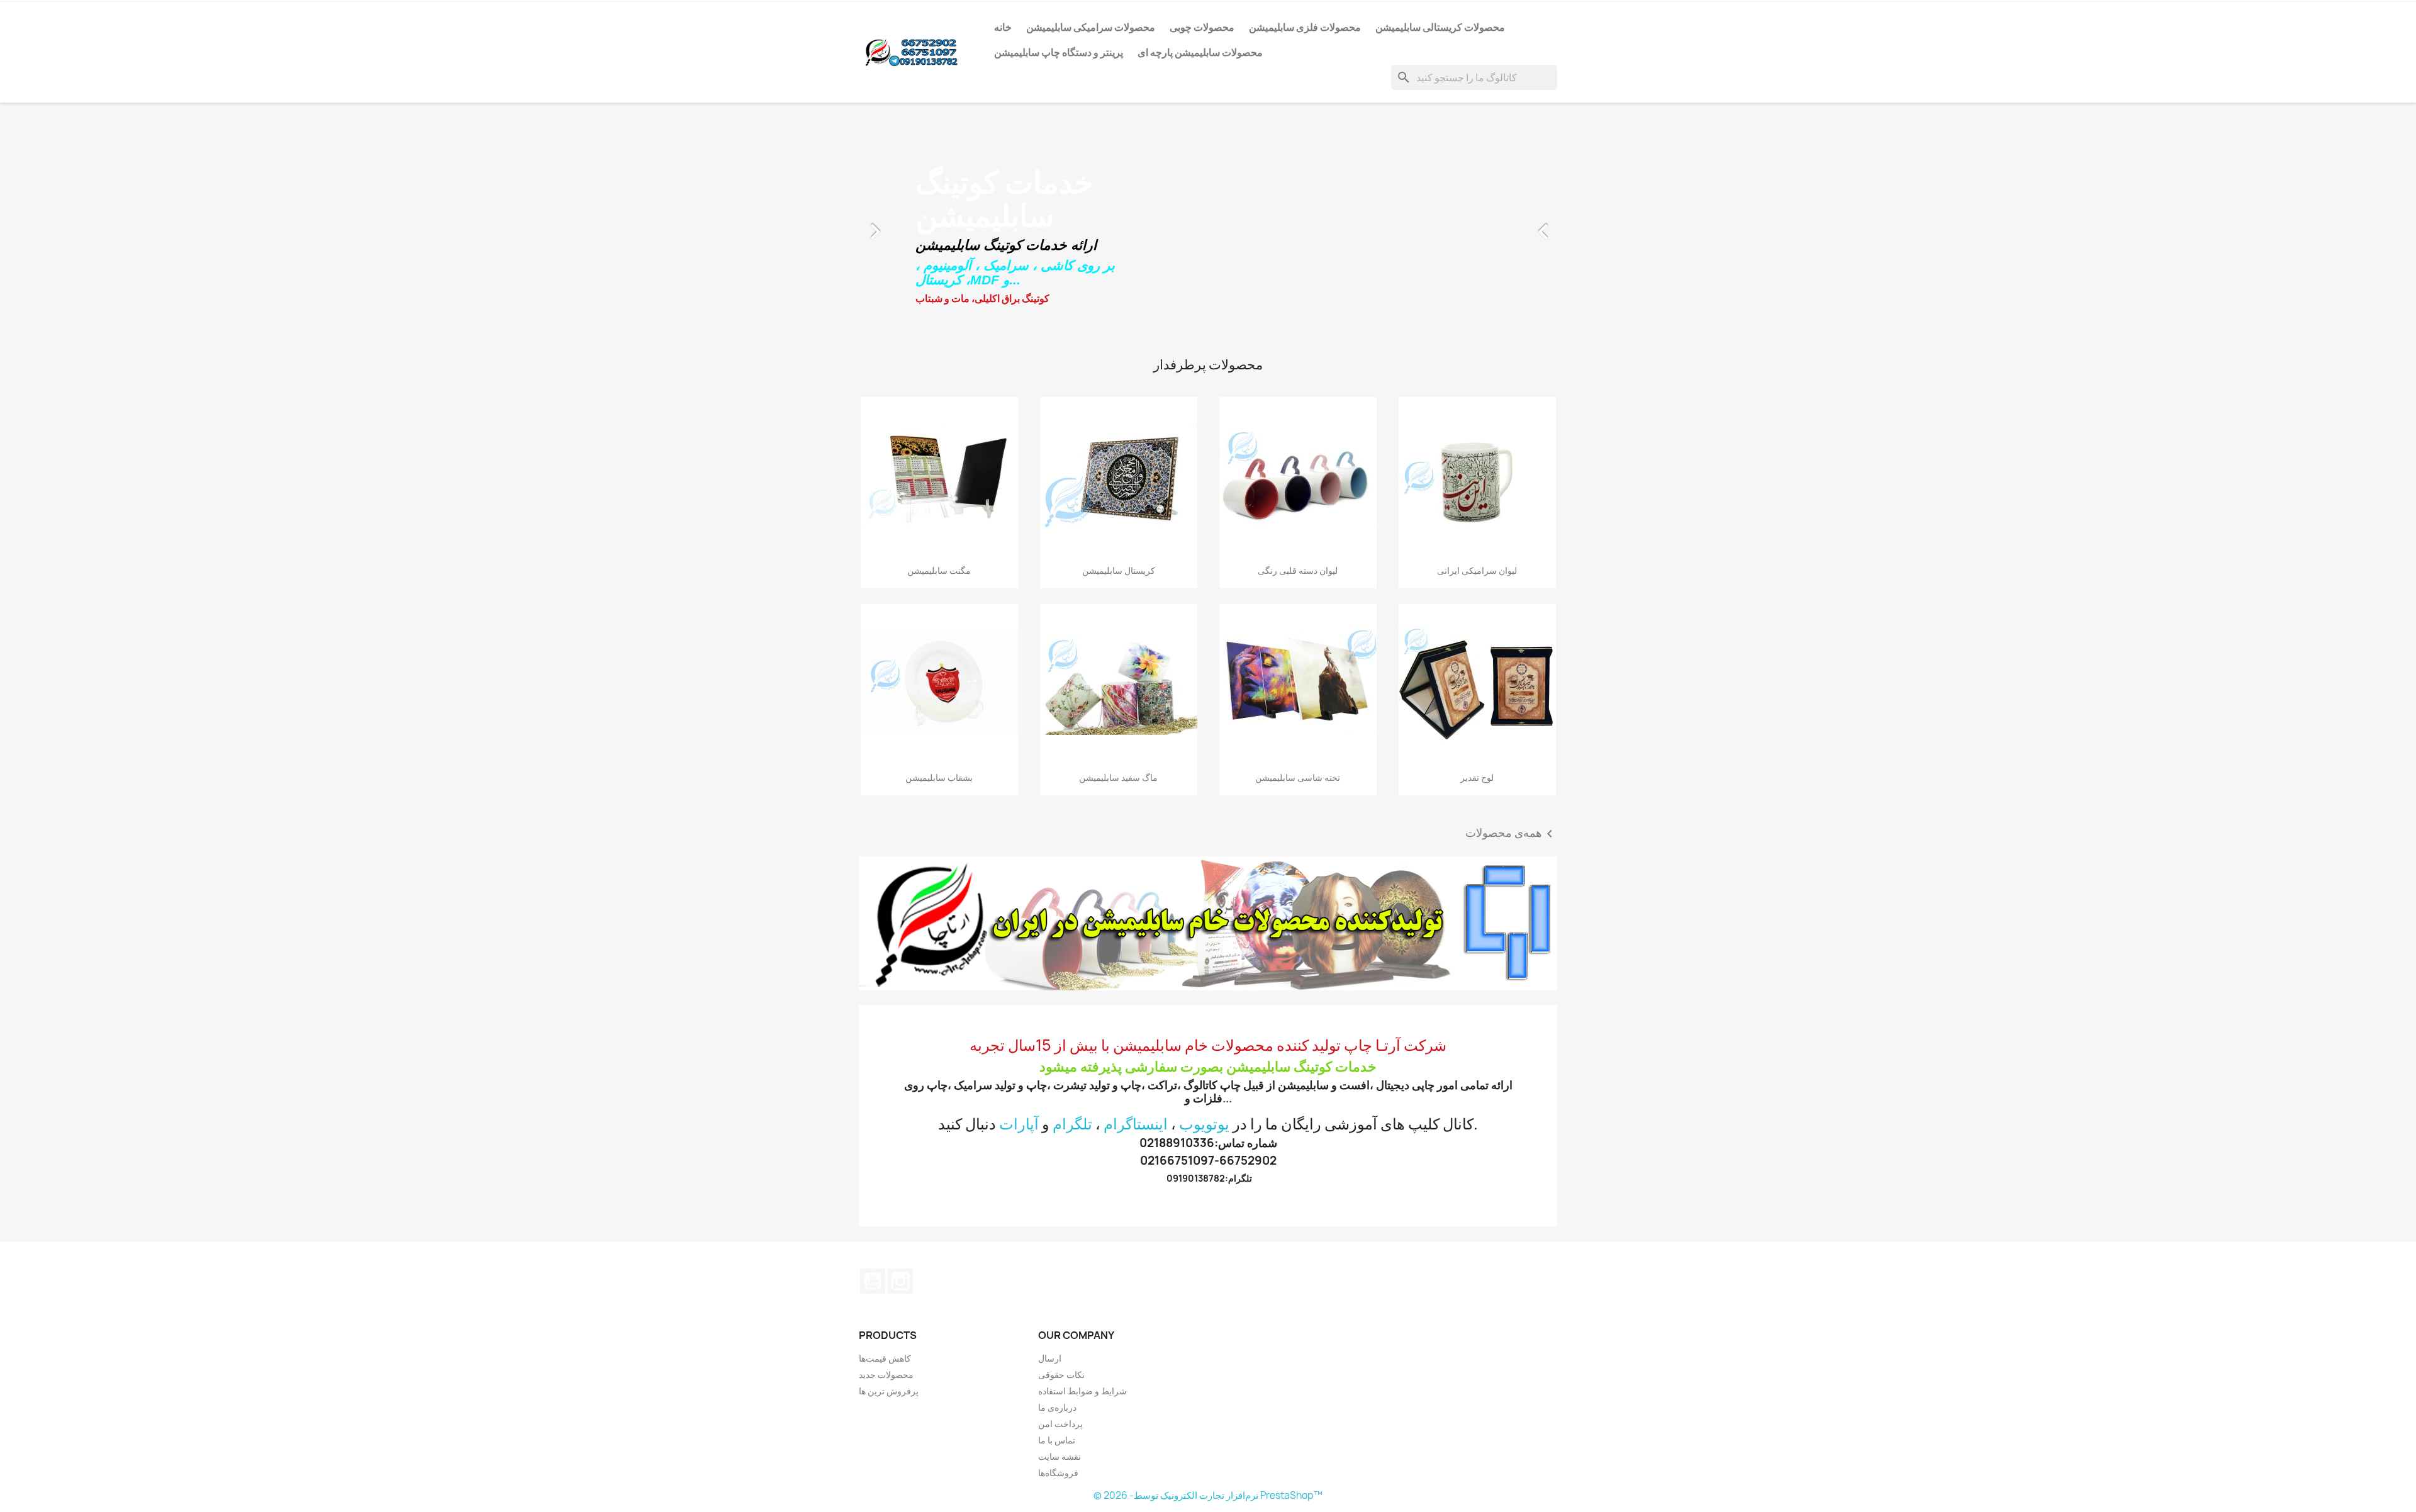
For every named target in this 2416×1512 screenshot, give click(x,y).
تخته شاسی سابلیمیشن (1298, 777)
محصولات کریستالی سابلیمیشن (1440, 27)
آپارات (1019, 1124)
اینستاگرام (1136, 1124)
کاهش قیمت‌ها (885, 1358)
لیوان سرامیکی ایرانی (1477, 570)
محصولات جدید (886, 1375)
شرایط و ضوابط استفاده (1082, 1391)
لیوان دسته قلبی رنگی (1298, 570)
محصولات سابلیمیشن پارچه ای (1200, 52)
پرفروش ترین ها (889, 1391)
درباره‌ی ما (1057, 1407)
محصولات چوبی (1202, 27)
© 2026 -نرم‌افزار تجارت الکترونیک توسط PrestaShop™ (1208, 1495)
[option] (1208, 225)
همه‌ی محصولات (1511, 834)
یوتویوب (1204, 1124)
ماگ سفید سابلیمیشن (1118, 777)
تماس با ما (1057, 1440)
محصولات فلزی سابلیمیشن (1305, 27)
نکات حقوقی (1061, 1375)
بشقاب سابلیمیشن (939, 777)
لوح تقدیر (1477, 777)
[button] (911, 225)
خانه (1003, 27)
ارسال (1050, 1358)
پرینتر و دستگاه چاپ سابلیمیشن (1059, 52)
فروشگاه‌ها (1058, 1473)
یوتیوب (873, 1281)
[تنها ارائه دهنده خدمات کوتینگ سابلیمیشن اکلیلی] (1208, 923)
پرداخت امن (1060, 1424)
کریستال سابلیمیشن (1119, 570)
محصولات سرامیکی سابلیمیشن (1091, 27)
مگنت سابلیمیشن (939, 570)
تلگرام (1072, 1124)
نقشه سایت (1060, 1456)
